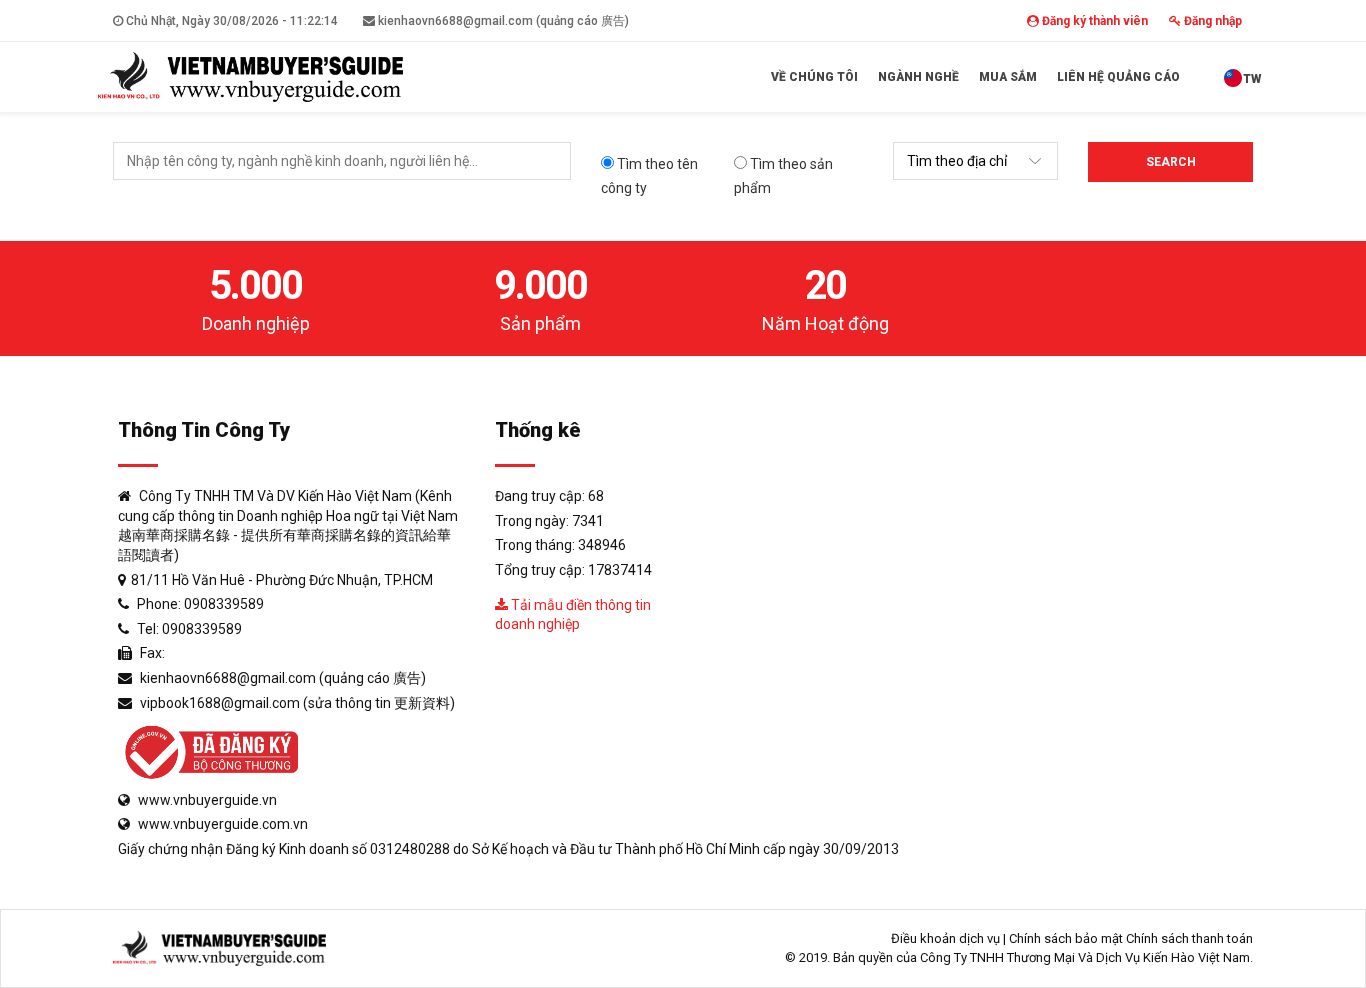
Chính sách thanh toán (1189, 938)
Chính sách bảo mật (1066, 938)
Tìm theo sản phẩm (783, 176)
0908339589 (224, 604)
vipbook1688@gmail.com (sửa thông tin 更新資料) (297, 703)
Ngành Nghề (918, 77)
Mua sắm (1008, 77)
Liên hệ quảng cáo (1118, 77)
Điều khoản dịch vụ (945, 938)
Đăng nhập (1211, 21)
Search (1171, 162)
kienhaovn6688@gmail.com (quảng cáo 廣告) (502, 21)
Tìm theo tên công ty (649, 176)
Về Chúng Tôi (814, 77)
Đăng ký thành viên (1093, 21)
